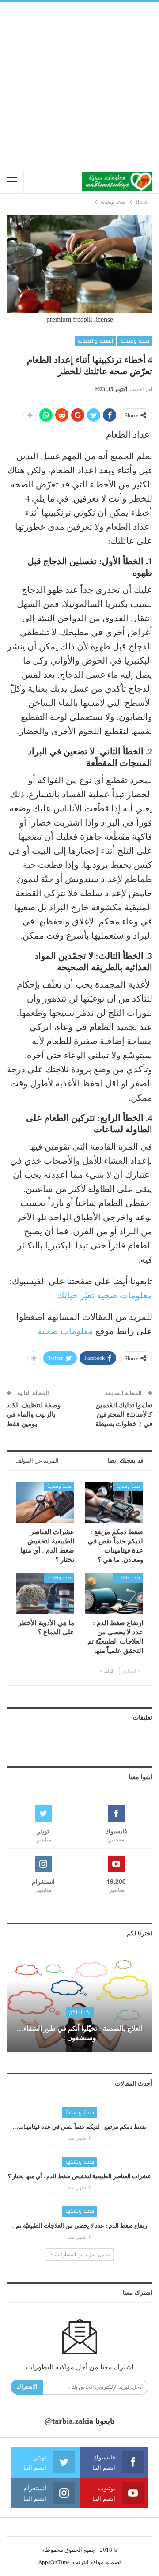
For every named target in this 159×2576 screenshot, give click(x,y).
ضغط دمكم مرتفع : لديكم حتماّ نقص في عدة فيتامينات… (79, 2127)
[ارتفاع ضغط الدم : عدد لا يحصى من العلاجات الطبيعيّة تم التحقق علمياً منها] (114, 1594)
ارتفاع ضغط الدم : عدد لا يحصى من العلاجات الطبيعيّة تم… (79, 2226)
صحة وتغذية (135, 341)
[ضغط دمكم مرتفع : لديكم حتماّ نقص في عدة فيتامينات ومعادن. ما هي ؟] (114, 1502)
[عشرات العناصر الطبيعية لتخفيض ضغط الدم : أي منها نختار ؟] (45, 1502)
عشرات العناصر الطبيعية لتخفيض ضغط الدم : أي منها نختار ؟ (79, 2176)
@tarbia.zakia (69, 2421)
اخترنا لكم (80, 2012)
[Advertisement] (79, 86)
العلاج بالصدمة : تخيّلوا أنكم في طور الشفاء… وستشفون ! (80, 2033)
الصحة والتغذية (95, 341)
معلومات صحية (65, 1331)
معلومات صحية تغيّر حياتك (105, 1295)
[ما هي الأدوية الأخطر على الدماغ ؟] (45, 1594)
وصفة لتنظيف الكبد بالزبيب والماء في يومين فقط (34, 1414)
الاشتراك (27, 2387)
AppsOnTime (54, 2562)
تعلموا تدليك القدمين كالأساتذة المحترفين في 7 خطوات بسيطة (124, 1414)
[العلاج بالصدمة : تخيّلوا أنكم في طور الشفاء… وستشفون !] (79, 2005)
